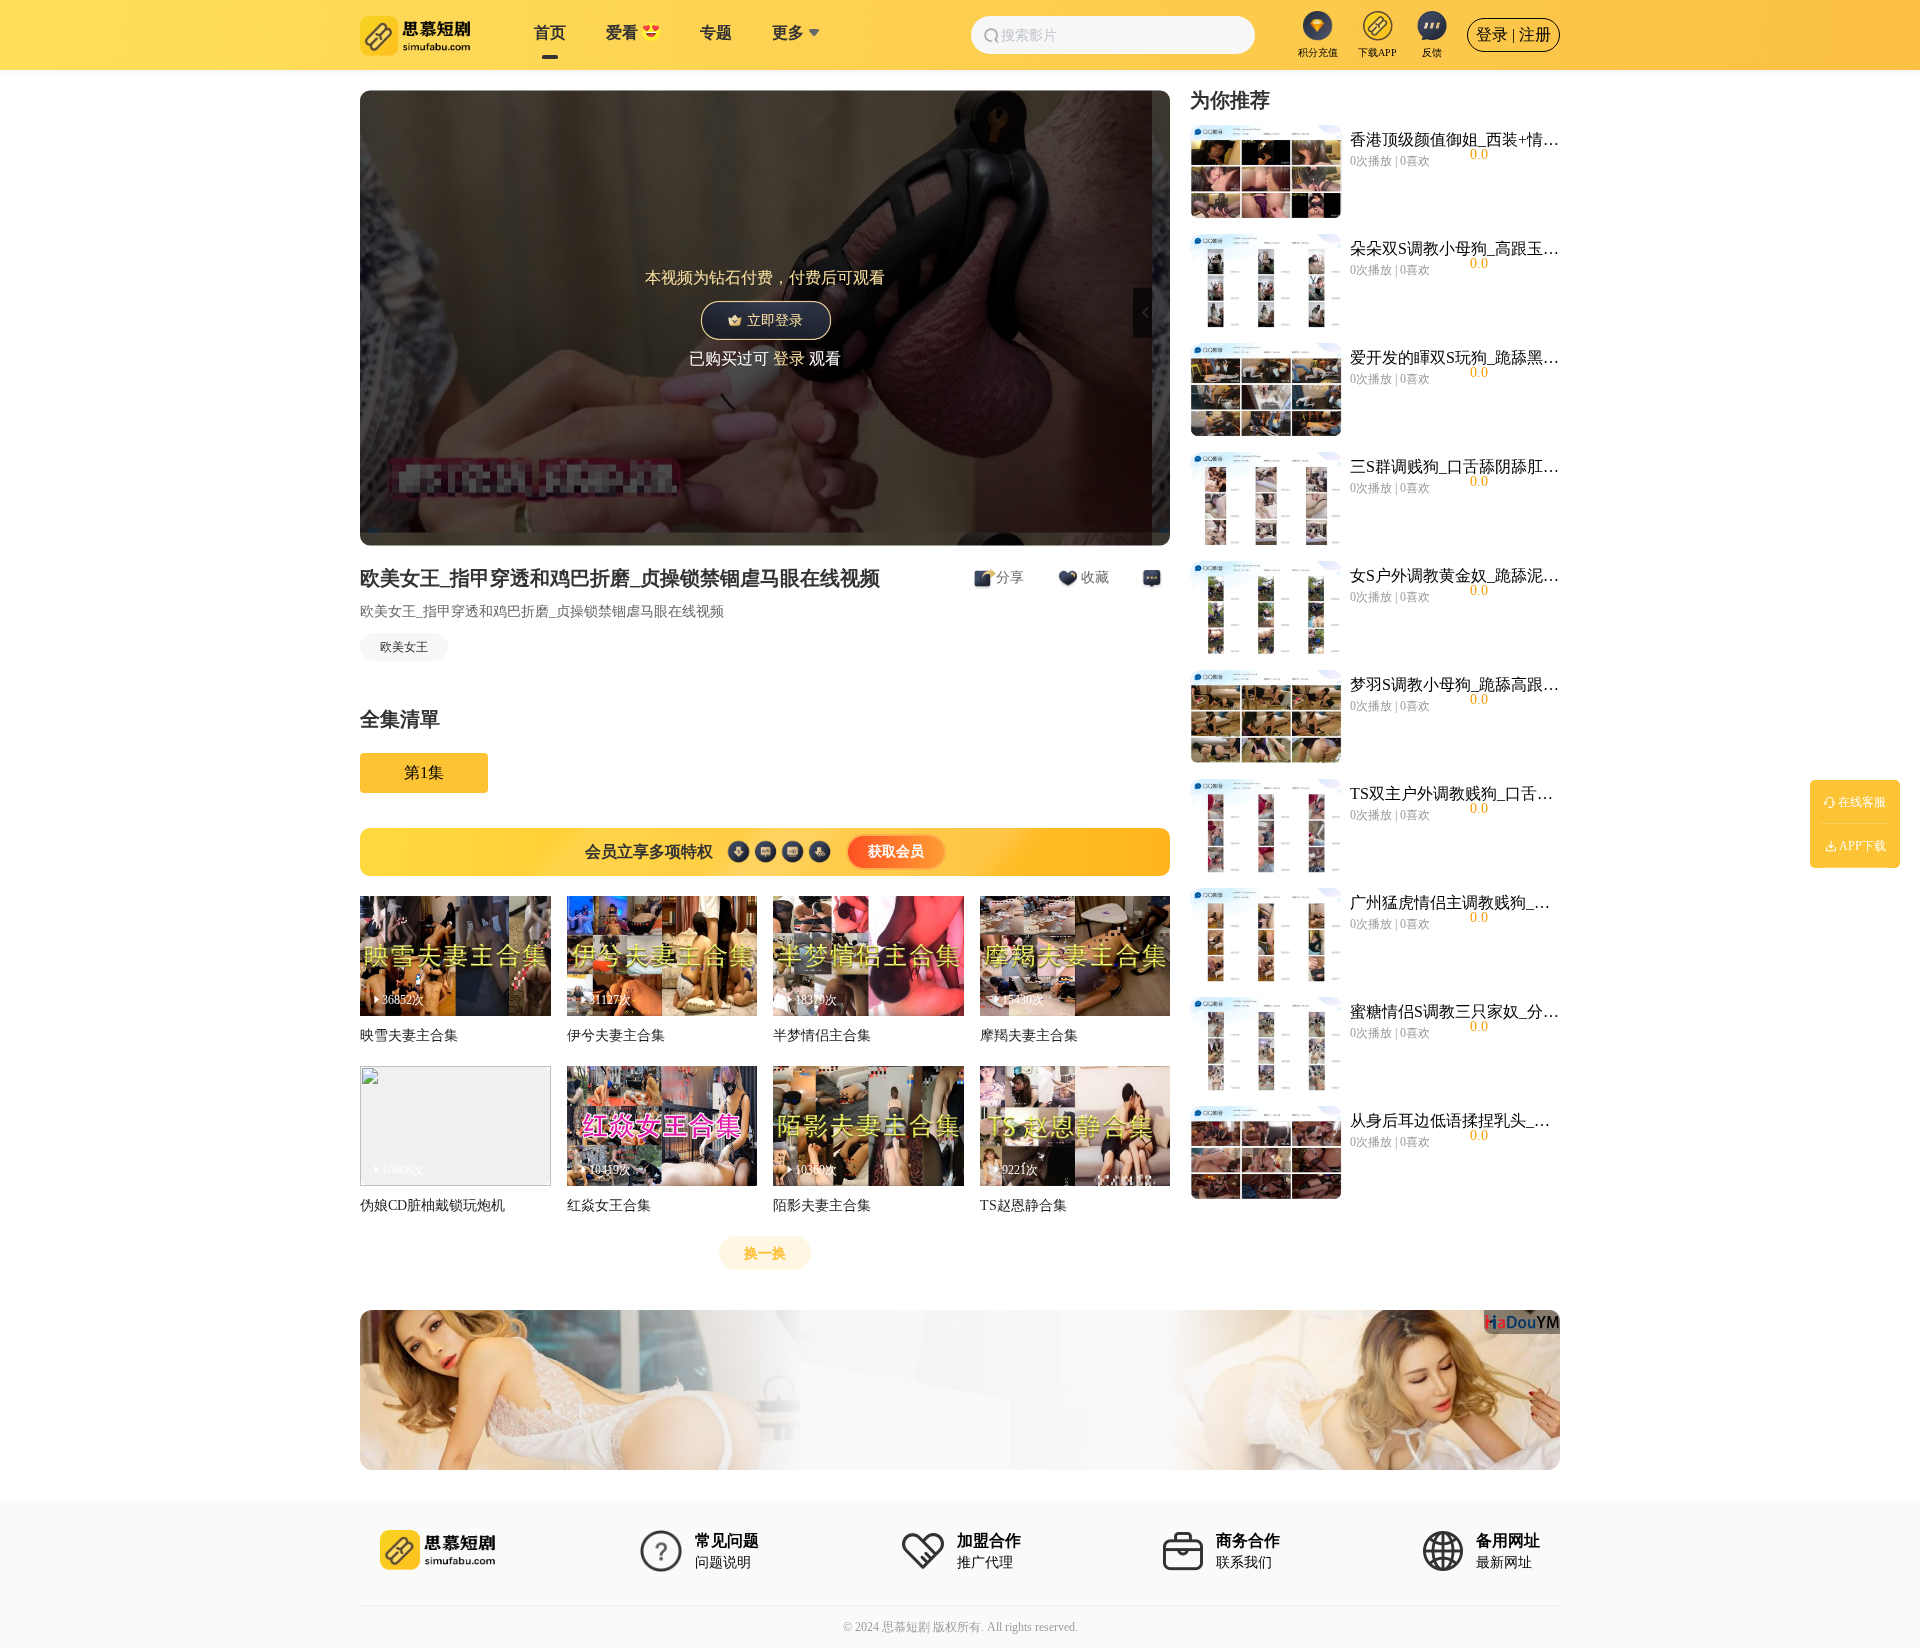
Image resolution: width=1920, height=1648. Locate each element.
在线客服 (1862, 802)
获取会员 (896, 851)
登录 (789, 357)
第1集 (424, 772)
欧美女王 (404, 647)
